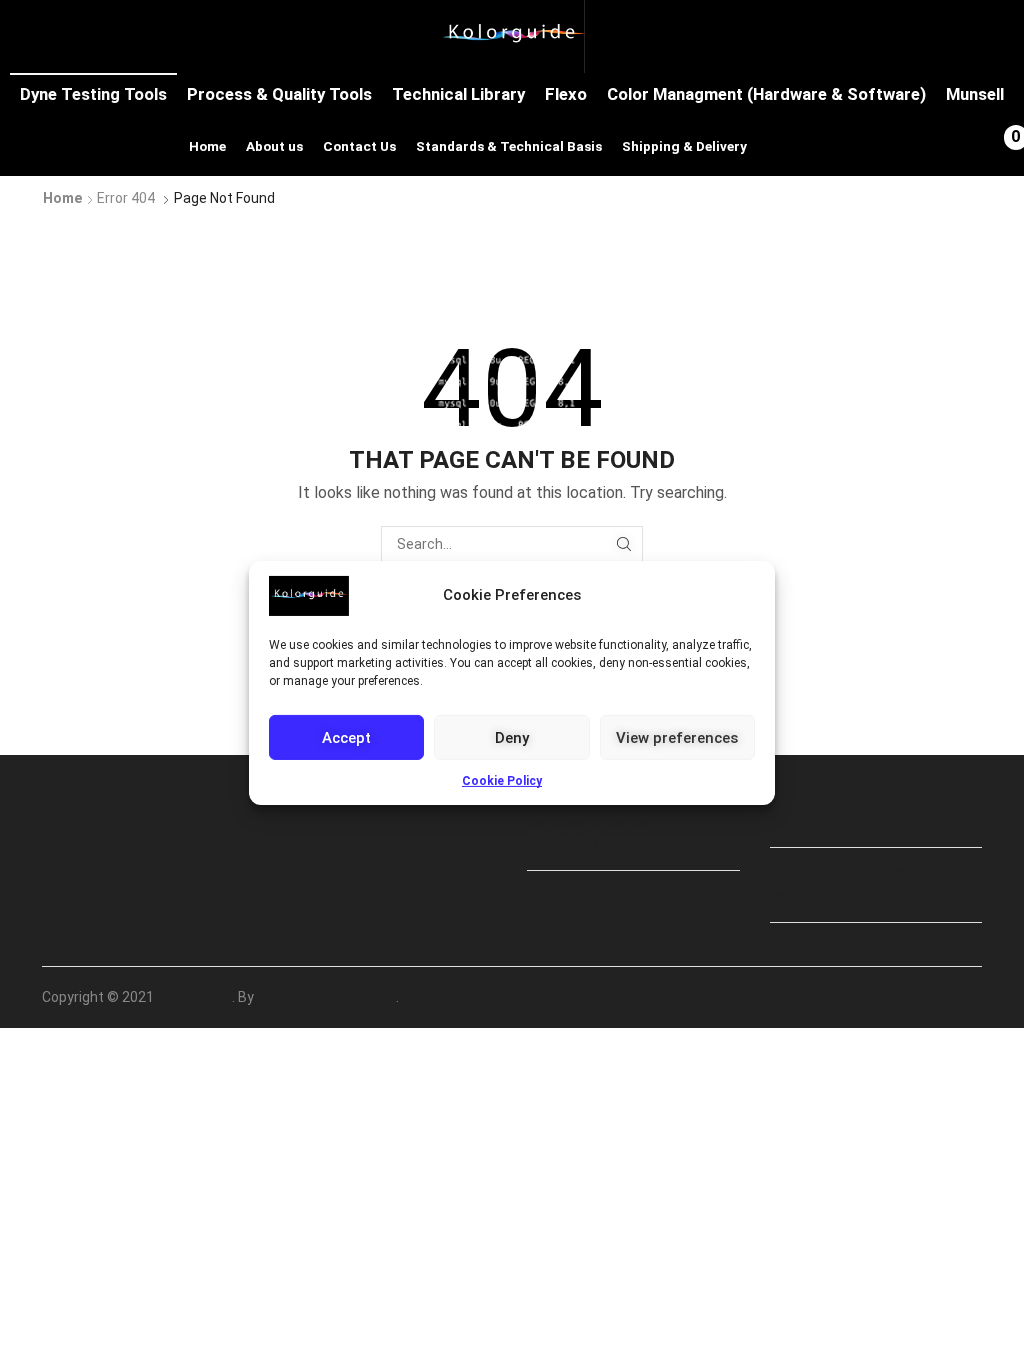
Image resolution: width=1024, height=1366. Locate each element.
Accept (346, 737)
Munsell (975, 94)
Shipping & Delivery (684, 146)
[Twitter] (972, 997)
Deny (512, 737)
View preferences (677, 737)
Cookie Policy (502, 781)
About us (274, 146)
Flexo (566, 94)
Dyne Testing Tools (93, 94)
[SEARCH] (624, 544)
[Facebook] (933, 997)
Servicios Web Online (326, 997)
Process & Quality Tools (279, 94)
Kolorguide (194, 997)
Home (207, 146)
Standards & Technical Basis (509, 146)
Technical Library (458, 94)
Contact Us (359, 146)
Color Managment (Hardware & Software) (766, 94)
